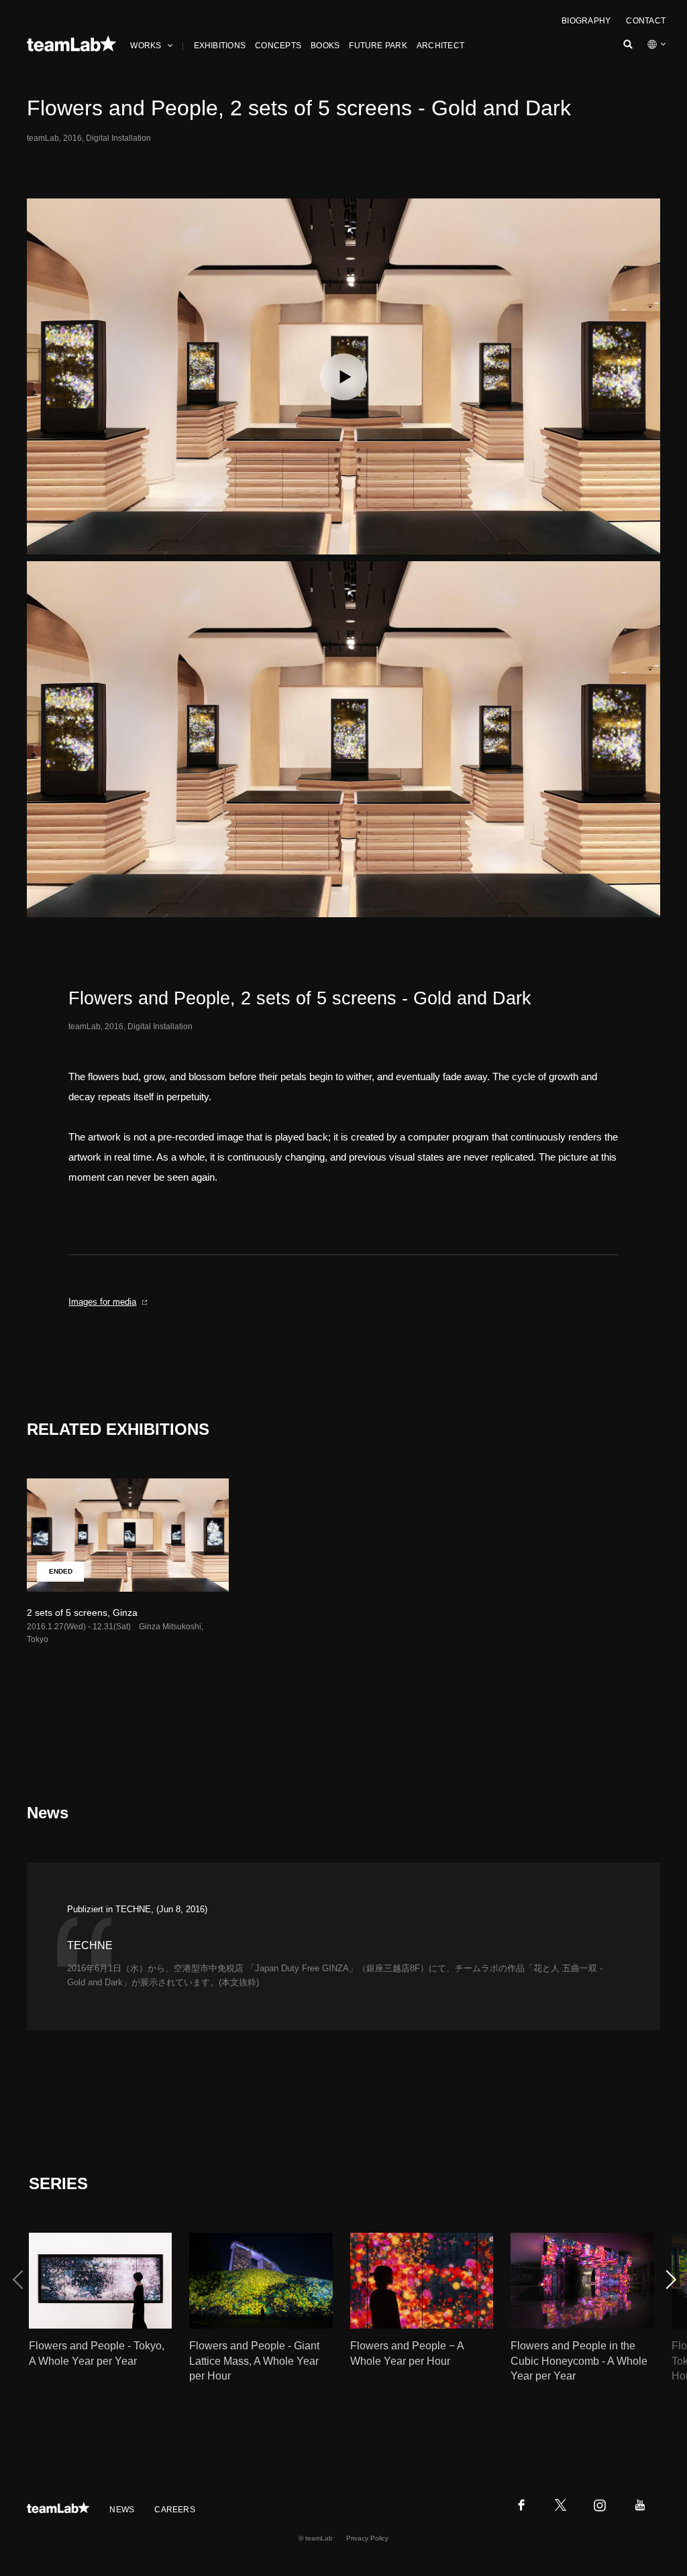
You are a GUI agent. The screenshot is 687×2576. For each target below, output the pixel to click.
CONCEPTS (278, 46)
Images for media (102, 1302)
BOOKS (325, 46)
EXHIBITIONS (220, 46)
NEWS (122, 2510)
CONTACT (646, 21)
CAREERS (175, 2510)
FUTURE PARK (378, 46)
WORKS (146, 46)
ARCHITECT (440, 46)
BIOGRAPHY (586, 21)
